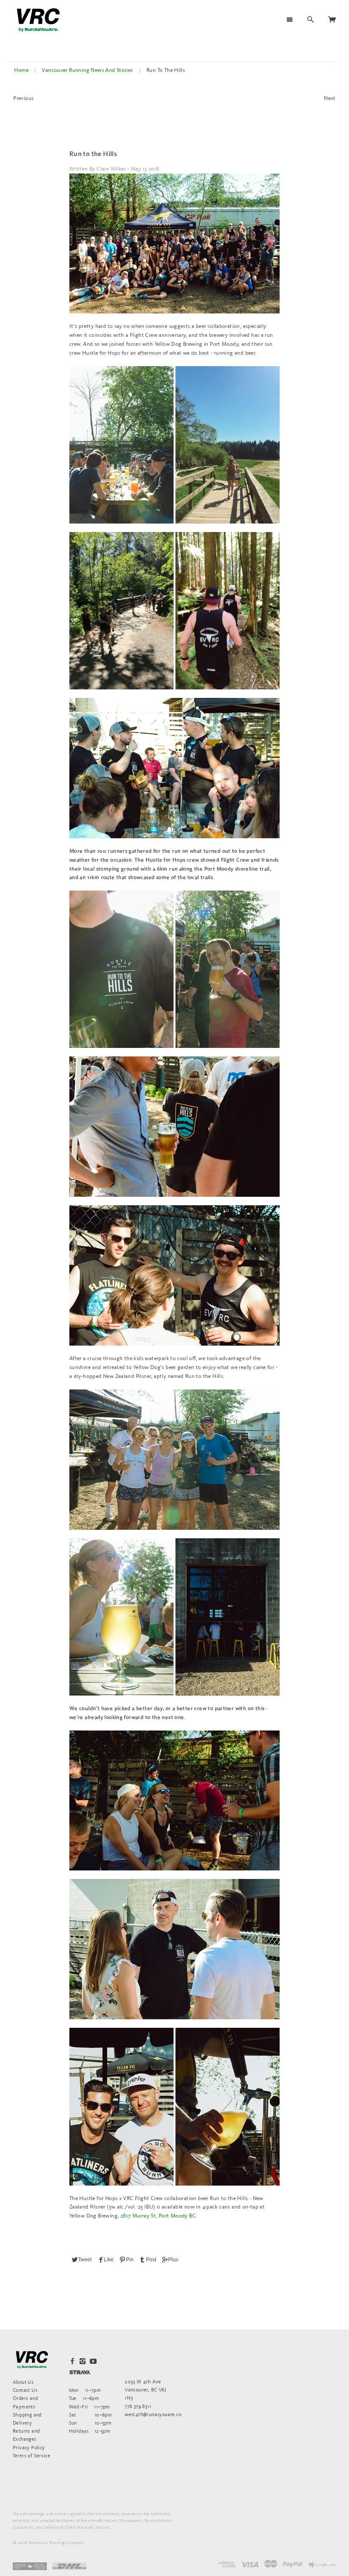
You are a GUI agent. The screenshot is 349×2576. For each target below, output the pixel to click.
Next (330, 98)
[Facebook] (72, 2361)
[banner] (38, 20)
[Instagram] (83, 2361)
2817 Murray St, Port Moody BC (158, 2216)
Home (21, 70)
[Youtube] (93, 2361)
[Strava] (80, 2372)
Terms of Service (31, 2455)
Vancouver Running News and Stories (87, 70)
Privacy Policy (29, 2447)
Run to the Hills (93, 154)
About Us (23, 2382)
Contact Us (25, 2390)
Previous (23, 98)
